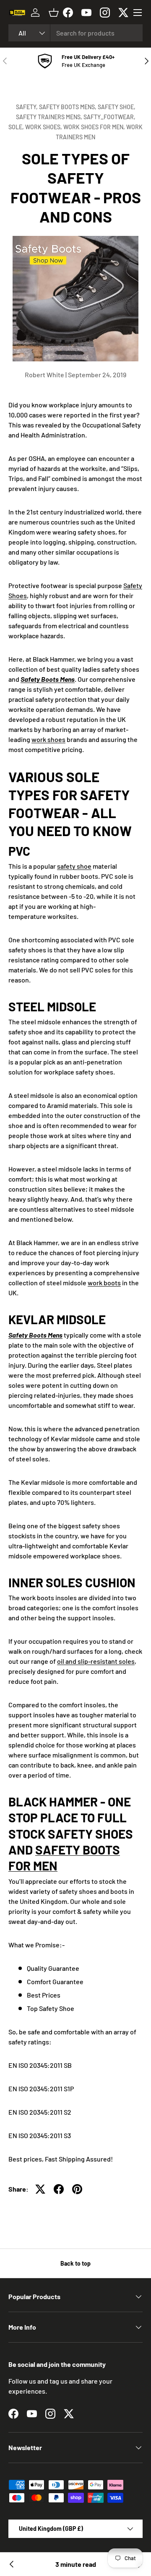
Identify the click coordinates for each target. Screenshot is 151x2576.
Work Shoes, (44, 127)
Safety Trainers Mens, (50, 117)
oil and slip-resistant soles (96, 1661)
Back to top (75, 2263)
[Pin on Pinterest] (77, 2189)
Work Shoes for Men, (95, 127)
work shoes (48, 739)
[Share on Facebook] (59, 2189)
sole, (17, 127)
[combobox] (75, 33)
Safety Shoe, (117, 107)
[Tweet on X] (40, 2189)
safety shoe (74, 866)
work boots (104, 1283)
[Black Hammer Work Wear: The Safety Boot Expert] (12, 2564)
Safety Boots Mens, (68, 107)
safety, (27, 107)
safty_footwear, (109, 117)
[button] (54, 13)
